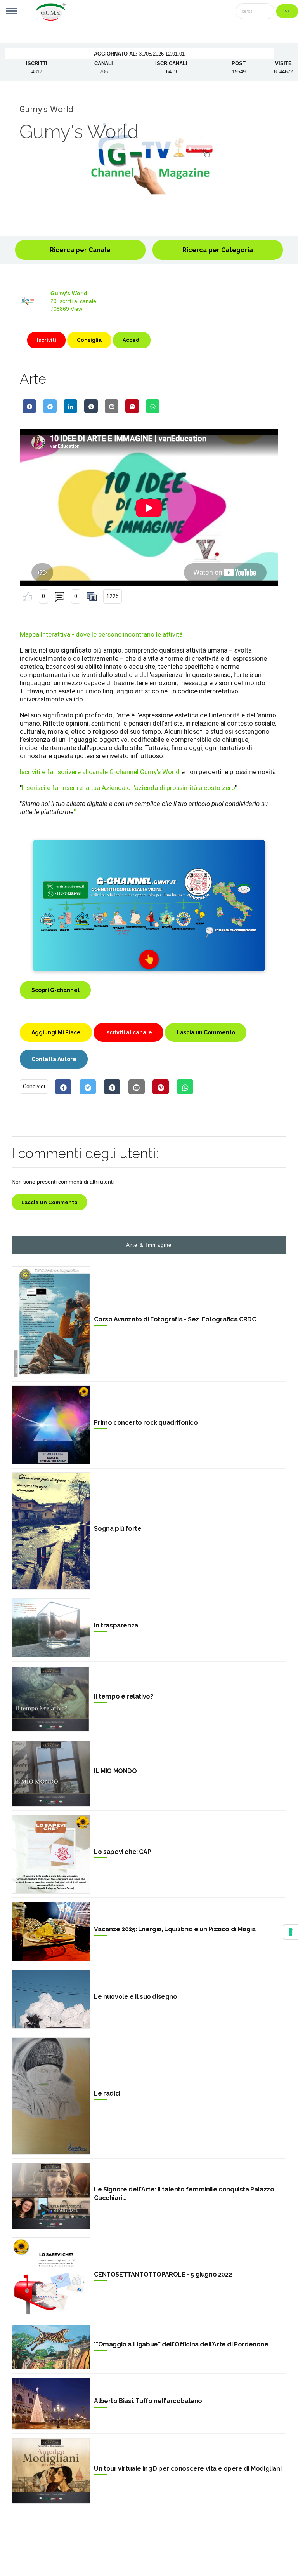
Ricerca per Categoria (218, 250)
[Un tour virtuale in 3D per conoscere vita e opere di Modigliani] (51, 2471)
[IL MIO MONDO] (51, 1774)
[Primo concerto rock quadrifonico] (51, 1425)
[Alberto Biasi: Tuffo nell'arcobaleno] (51, 2404)
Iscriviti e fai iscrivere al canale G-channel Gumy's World (100, 772)
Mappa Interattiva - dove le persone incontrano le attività (101, 634)
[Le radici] (51, 2096)
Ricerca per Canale (80, 250)
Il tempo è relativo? (123, 1696)
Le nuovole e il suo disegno (135, 1997)
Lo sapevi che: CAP (122, 1852)
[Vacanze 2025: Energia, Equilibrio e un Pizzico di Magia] (51, 1932)
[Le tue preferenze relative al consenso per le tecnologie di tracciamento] (291, 1932)
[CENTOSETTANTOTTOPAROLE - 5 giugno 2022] (51, 2277)
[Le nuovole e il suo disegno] (51, 1999)
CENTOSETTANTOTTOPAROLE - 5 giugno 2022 (163, 2274)
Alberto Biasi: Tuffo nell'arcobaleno (148, 2401)
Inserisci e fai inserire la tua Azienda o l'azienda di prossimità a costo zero (128, 788)
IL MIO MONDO (115, 1771)
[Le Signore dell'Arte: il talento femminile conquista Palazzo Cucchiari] (51, 2196)
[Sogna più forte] (51, 1531)
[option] (149, 158)
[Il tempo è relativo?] (51, 1699)
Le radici (107, 2093)
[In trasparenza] (51, 1628)
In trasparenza (116, 1625)
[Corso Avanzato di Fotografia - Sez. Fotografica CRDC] (51, 1322)
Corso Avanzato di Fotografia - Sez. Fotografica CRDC (175, 1319)
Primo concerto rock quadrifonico (146, 1423)
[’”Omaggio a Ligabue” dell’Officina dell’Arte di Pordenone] (51, 2347)
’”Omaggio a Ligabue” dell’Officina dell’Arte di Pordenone (181, 2344)
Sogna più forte (118, 1529)
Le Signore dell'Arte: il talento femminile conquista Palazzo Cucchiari (184, 2194)
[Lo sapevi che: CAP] (51, 1854)
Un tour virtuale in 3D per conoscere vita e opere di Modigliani (188, 2469)
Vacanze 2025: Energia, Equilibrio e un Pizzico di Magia (175, 1929)
